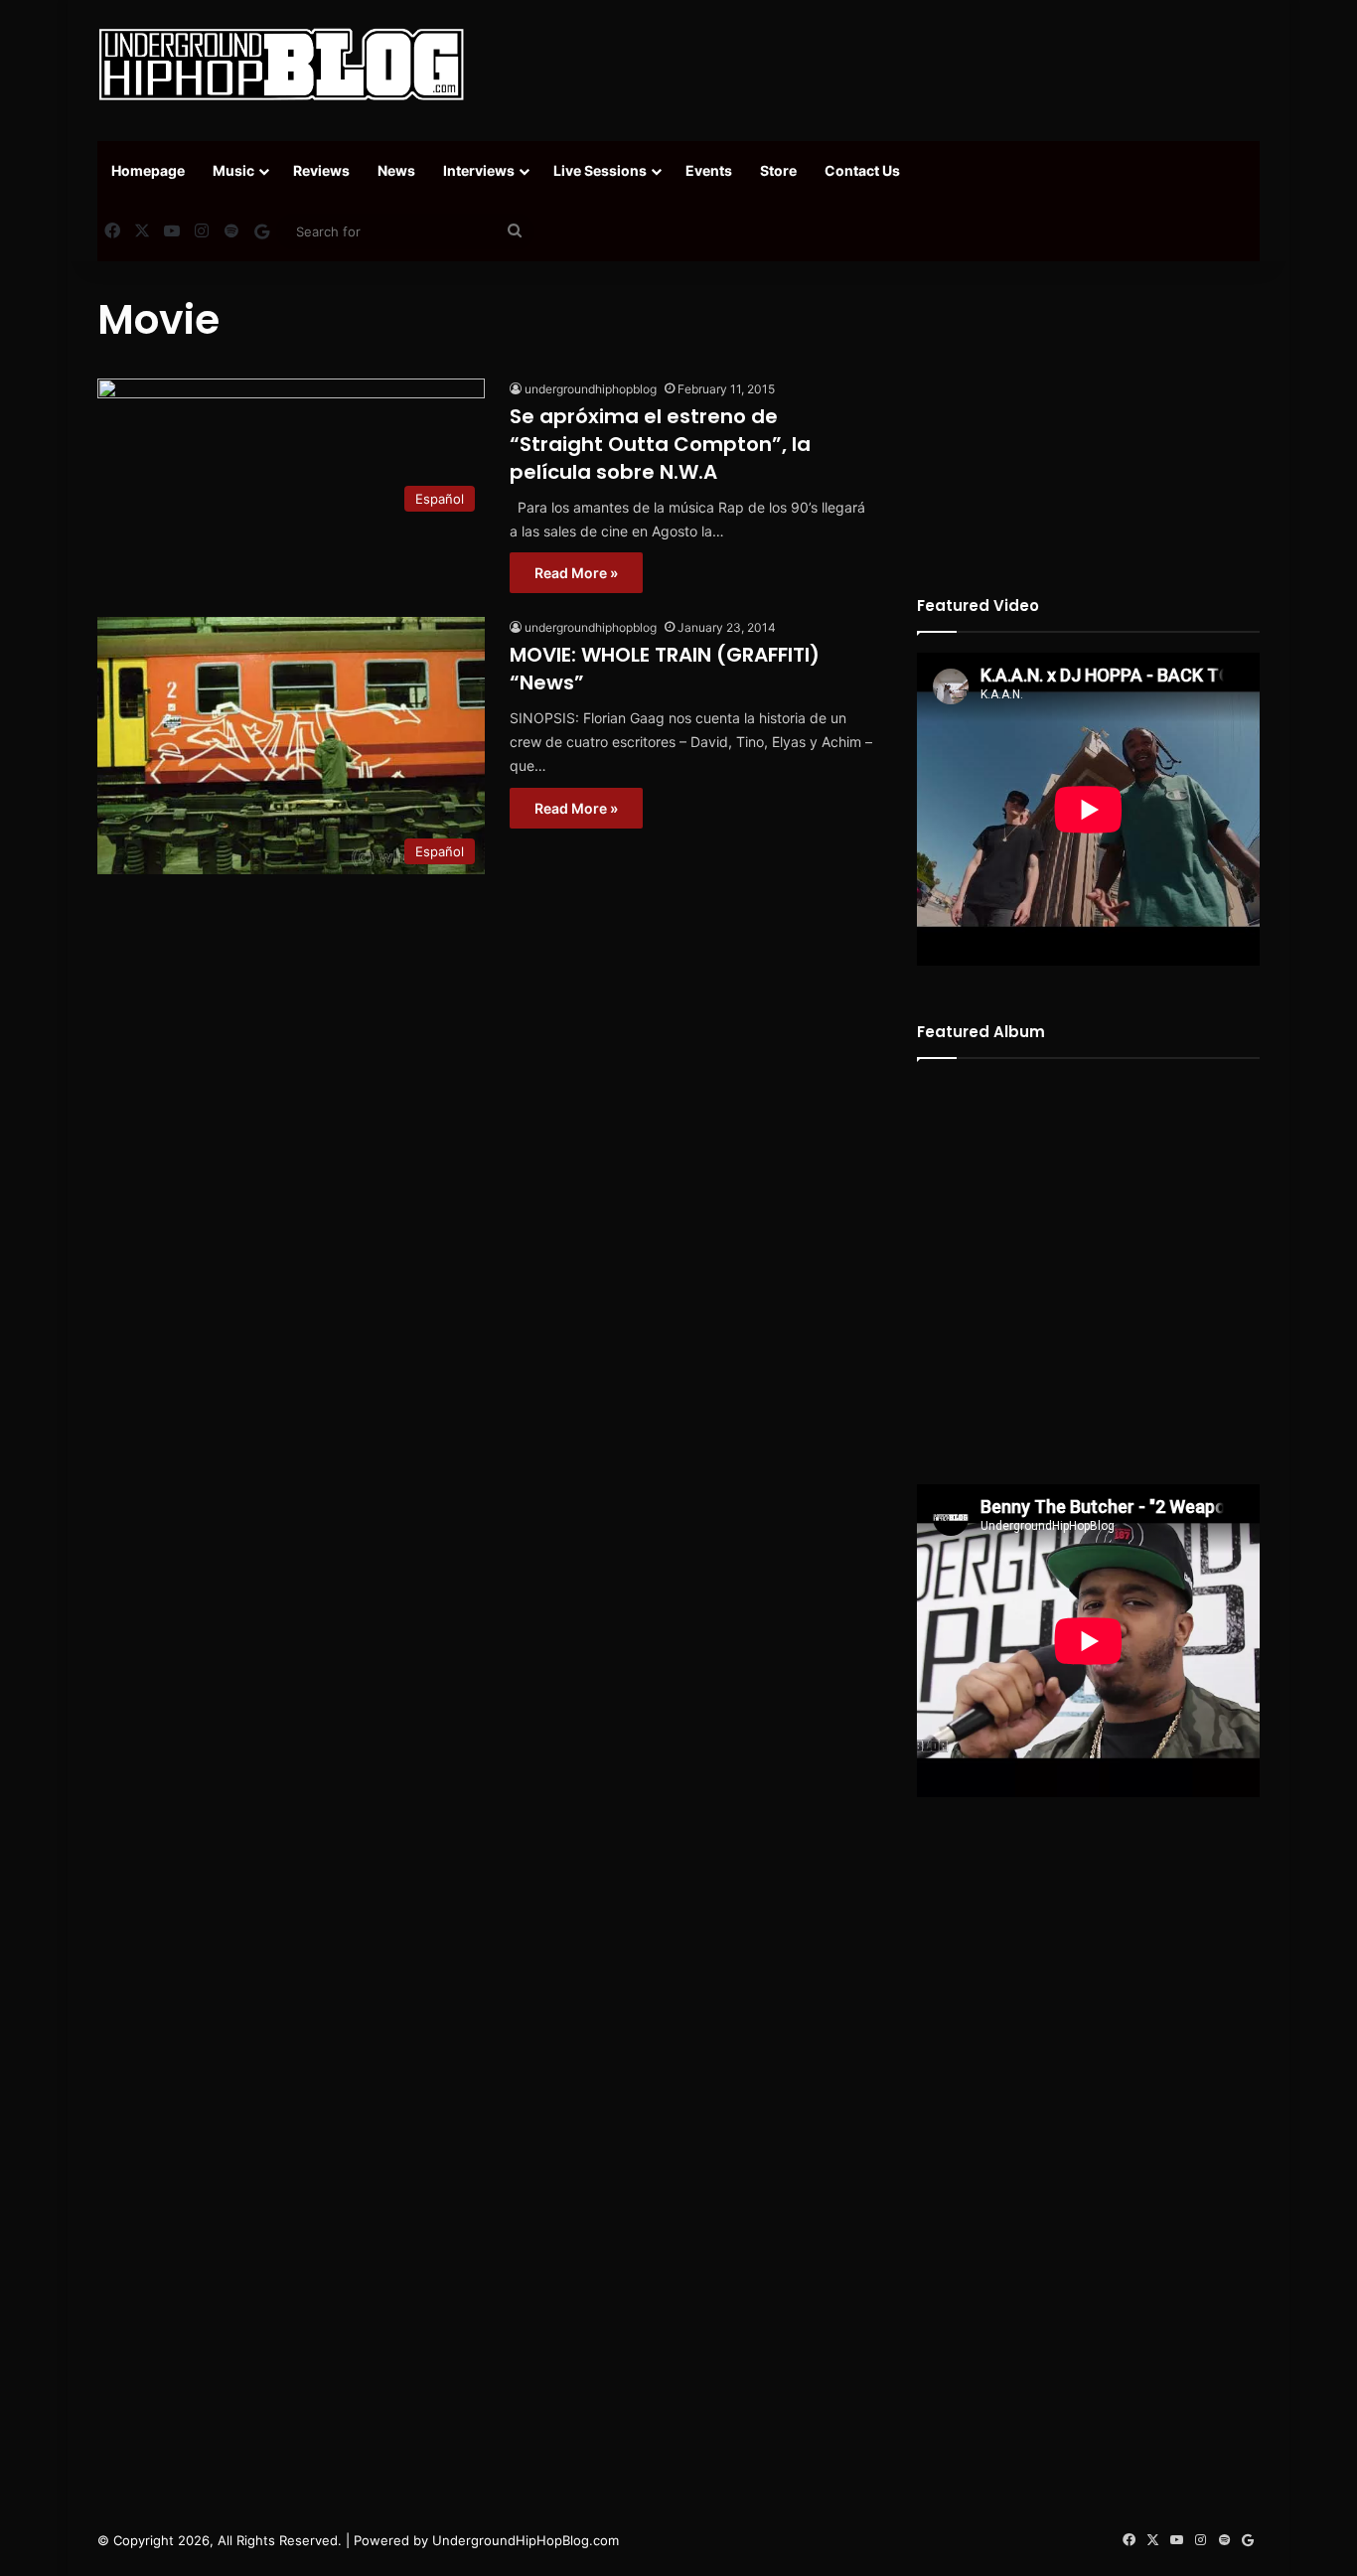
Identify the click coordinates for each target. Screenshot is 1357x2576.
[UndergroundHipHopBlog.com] (281, 65)
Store (778, 170)
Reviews (321, 170)
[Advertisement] (877, 65)
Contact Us (862, 170)
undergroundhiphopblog (591, 389)
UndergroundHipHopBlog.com (526, 2540)
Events (709, 170)
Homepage (148, 170)
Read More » (576, 573)
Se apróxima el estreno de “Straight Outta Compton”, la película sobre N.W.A (660, 444)
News (396, 170)
